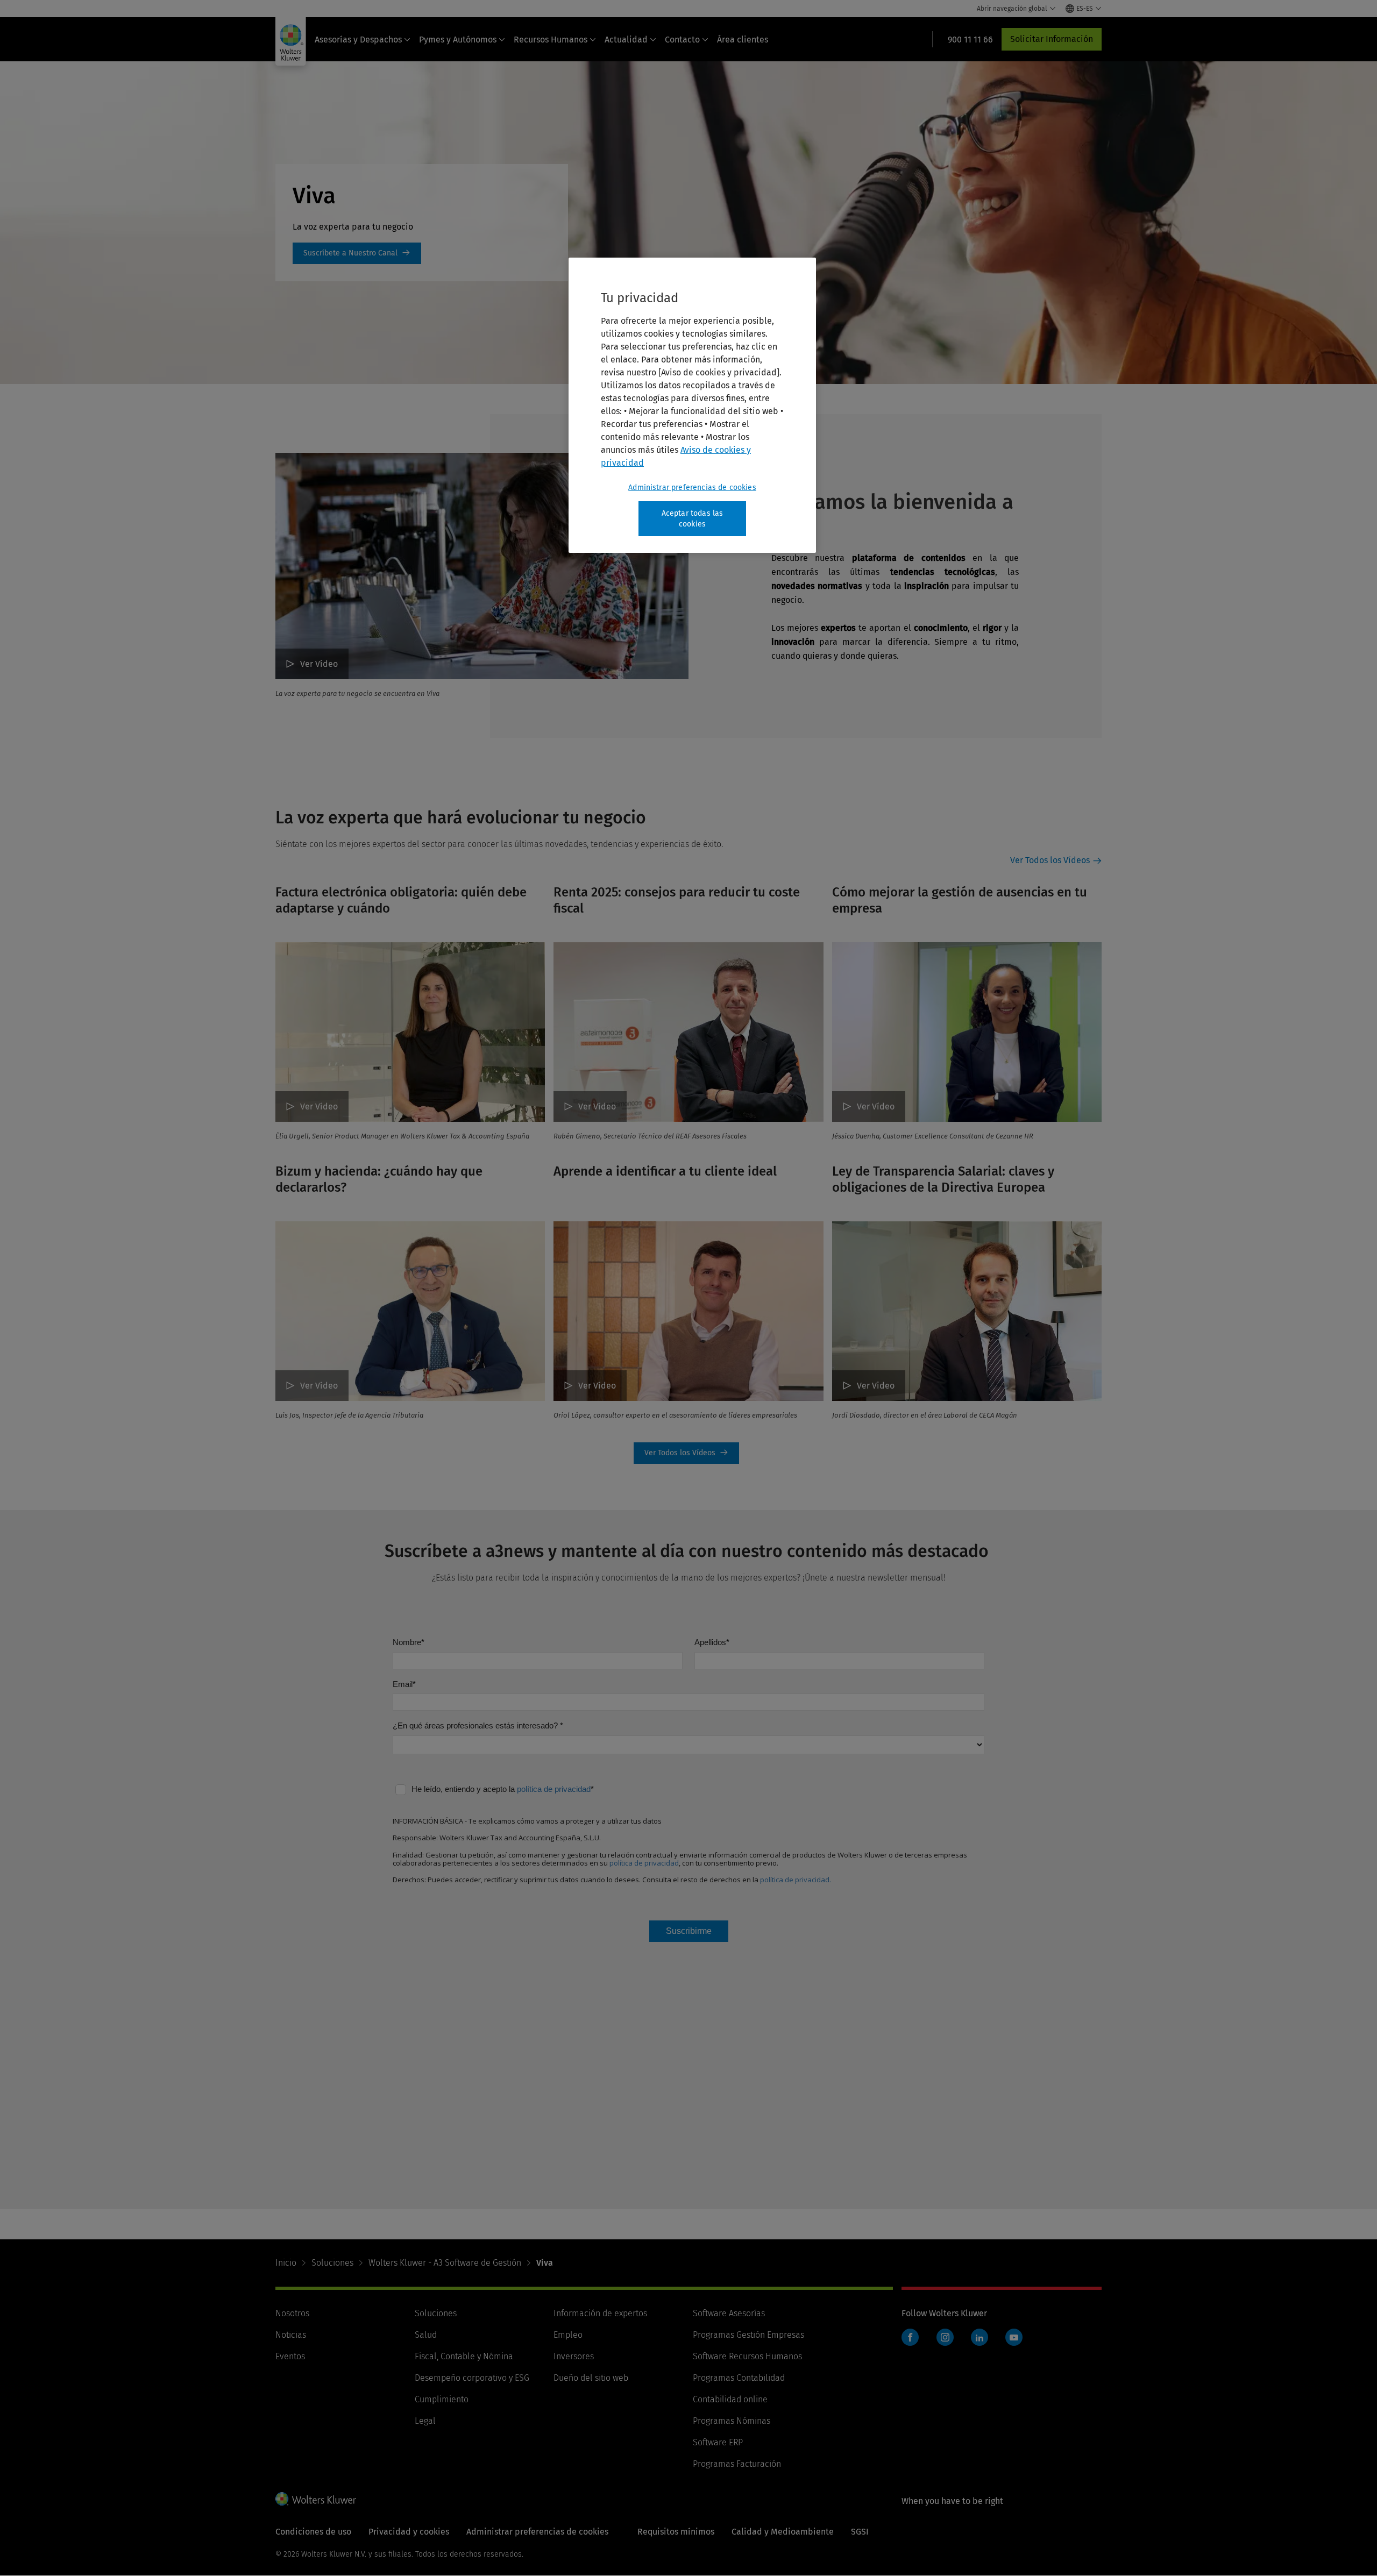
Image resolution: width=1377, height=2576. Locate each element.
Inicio (286, 2263)
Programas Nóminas (732, 2421)
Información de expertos (600, 2313)
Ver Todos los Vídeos (1050, 860)
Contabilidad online (730, 2399)
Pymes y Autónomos (458, 40)
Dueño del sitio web (591, 2378)
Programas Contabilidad (739, 2378)
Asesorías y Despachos (358, 40)
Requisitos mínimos (676, 2532)
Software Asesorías (729, 2313)
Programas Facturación (737, 2464)
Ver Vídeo (319, 664)
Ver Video (876, 1386)
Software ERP (718, 2442)
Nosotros (292, 2313)
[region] (692, 405)
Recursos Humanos (551, 40)
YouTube (1014, 2337)
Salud (426, 2335)
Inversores (574, 2356)
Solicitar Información (1052, 39)
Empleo (568, 2335)
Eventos (290, 2356)
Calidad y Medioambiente (783, 2532)
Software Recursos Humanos (747, 2356)
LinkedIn (979, 2337)
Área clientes (743, 40)
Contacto (682, 40)
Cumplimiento (442, 2399)
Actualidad (626, 40)
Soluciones (332, 2263)
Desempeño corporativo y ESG (472, 2378)
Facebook (910, 2337)
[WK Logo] (316, 2499)
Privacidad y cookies (409, 2532)
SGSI (860, 2532)
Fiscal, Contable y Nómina (464, 2356)
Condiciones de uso (313, 2532)
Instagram (945, 2337)
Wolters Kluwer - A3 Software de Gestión (445, 2263)
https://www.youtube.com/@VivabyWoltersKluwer (357, 253)
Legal (425, 2421)
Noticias (291, 2335)
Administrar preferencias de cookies (692, 488)
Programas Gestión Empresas (748, 2335)
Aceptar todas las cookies (693, 519)
